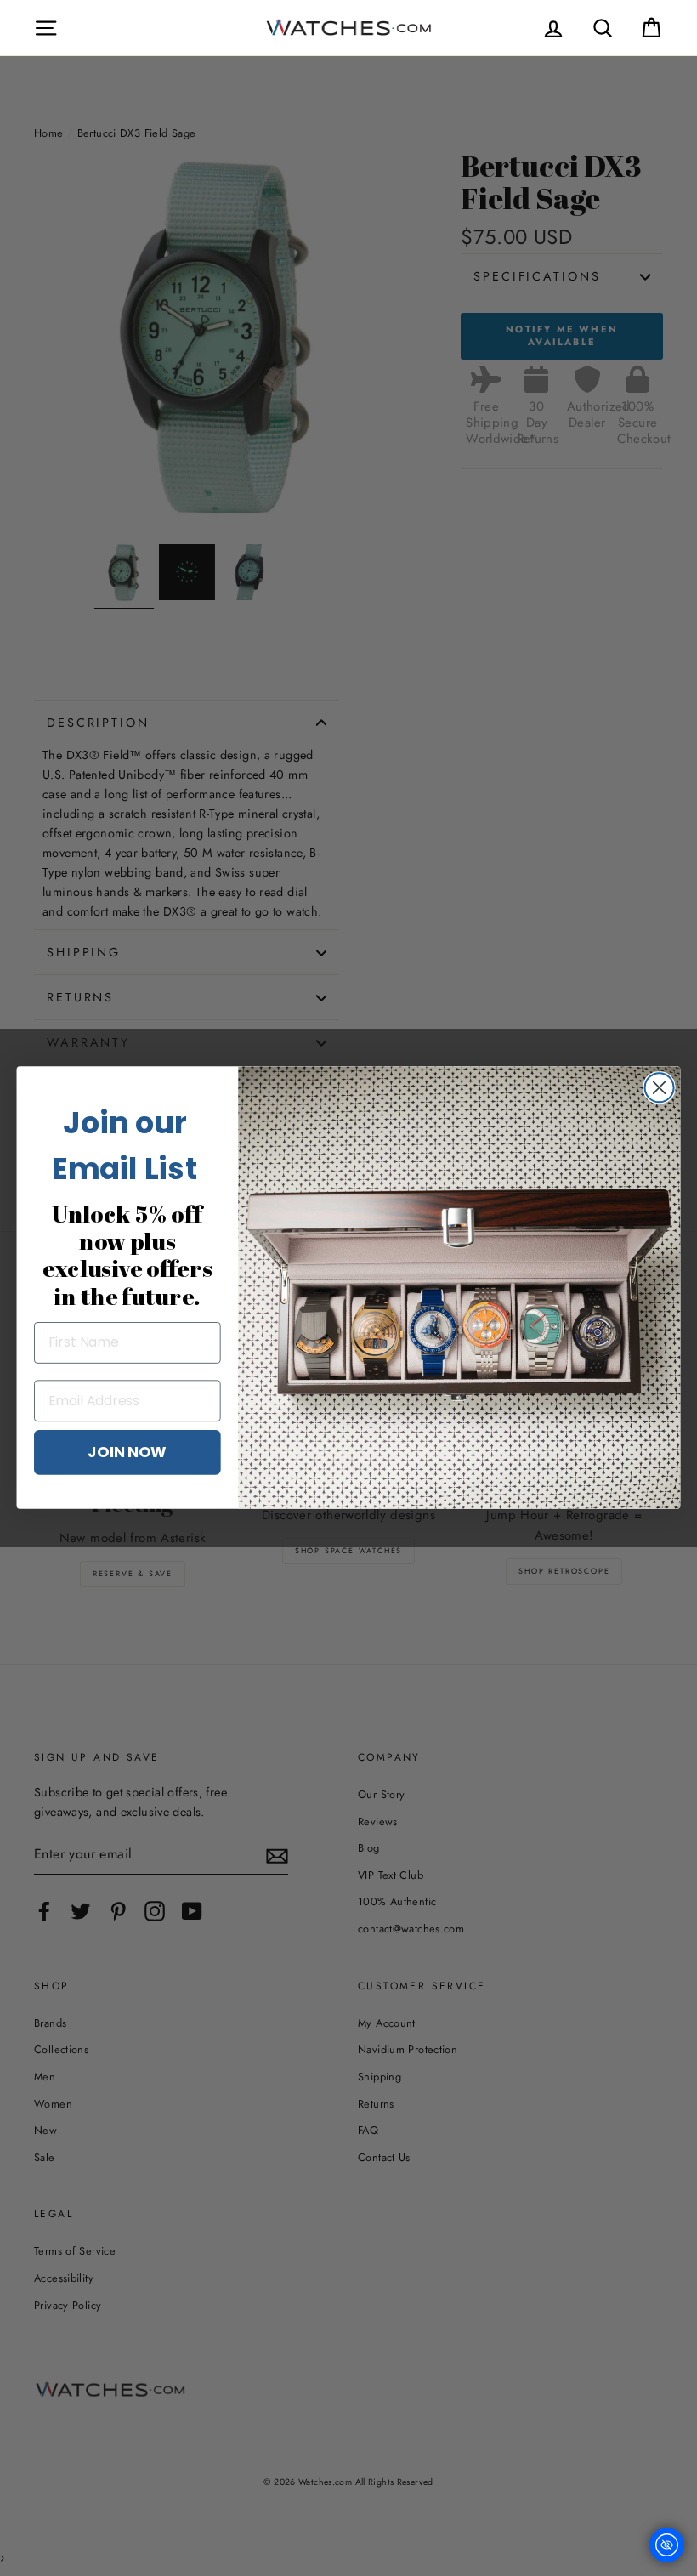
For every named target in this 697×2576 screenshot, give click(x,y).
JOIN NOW (127, 1452)
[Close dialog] (660, 1087)
